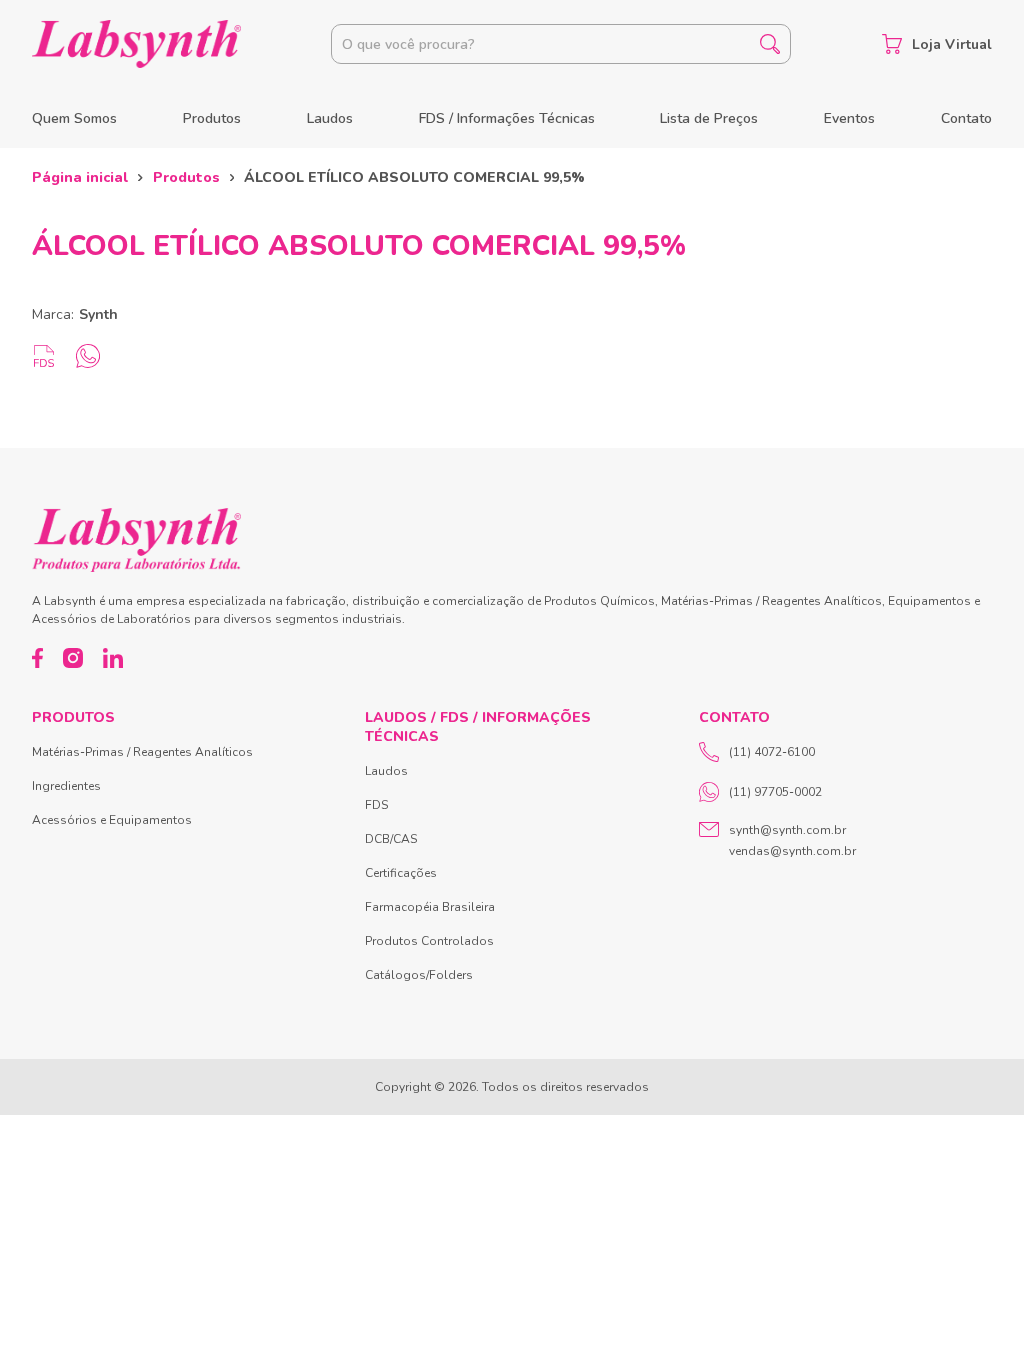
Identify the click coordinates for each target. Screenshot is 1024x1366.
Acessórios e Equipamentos (112, 820)
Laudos (330, 118)
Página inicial (80, 177)
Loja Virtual (952, 44)
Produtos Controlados (429, 941)
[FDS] (44, 356)
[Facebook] (37, 658)
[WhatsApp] (88, 356)
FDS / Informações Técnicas (507, 118)
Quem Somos (74, 118)
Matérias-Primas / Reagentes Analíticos (142, 752)
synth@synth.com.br (787, 830)
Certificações (401, 873)
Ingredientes (66, 786)
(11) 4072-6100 (772, 752)
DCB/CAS (391, 839)
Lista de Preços (709, 118)
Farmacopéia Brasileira (430, 907)
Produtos (212, 118)
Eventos (849, 118)
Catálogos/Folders (419, 975)
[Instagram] (73, 658)
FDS (376, 805)
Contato (966, 118)
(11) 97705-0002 (775, 792)
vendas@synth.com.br (792, 851)
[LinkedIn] (113, 658)
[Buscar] (770, 44)
